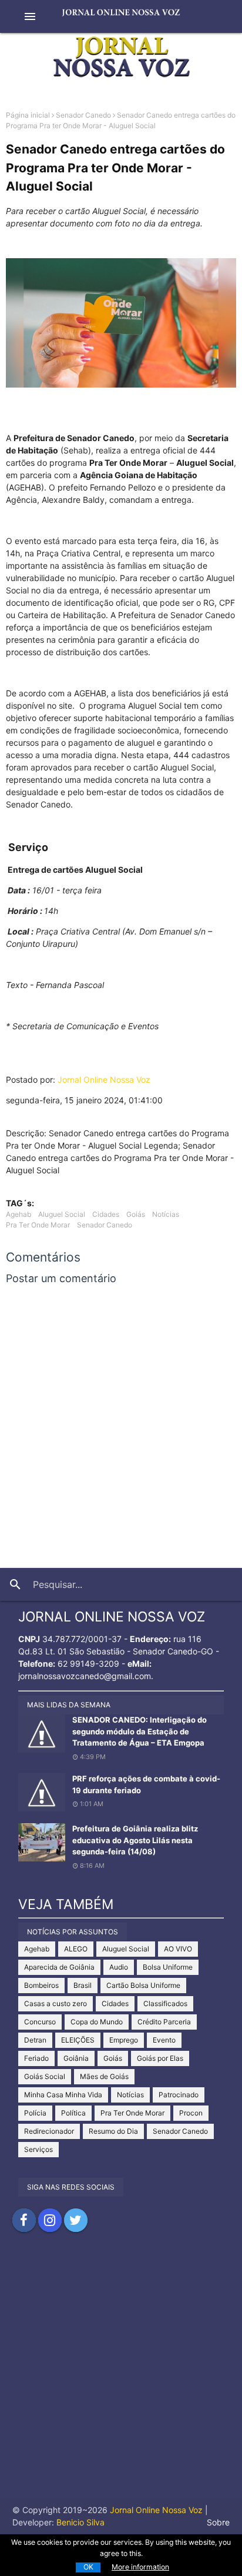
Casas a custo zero (56, 2003)
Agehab (19, 1214)
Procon (191, 2113)
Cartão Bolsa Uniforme (143, 1985)
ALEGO (76, 1949)
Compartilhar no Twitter (76, 2220)
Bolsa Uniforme (168, 1967)
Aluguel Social (62, 1214)
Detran (35, 2040)
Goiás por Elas (160, 2058)
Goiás (136, 1214)
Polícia (35, 2113)
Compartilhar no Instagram (50, 2220)
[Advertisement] (121, 2377)
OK (88, 2567)
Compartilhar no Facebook (24, 2220)
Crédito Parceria (164, 2022)
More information (140, 2567)
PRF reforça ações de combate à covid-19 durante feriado (146, 1784)
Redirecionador (49, 2131)
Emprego (124, 2040)
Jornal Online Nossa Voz (104, 1080)
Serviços (38, 2149)
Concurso (40, 2022)
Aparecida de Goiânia (59, 1967)
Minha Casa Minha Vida (63, 2095)
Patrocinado (179, 2095)
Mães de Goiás (104, 2076)
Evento (164, 2040)
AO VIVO (178, 1949)
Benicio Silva (80, 2522)
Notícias (166, 1214)
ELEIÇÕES (78, 2040)
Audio (119, 1967)
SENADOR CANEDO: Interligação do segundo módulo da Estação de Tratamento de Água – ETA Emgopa (140, 1731)
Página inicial (28, 115)
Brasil (83, 1985)
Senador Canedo (83, 115)
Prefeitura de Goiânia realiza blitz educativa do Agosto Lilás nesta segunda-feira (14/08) (135, 1840)
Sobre (218, 2522)
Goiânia (76, 2058)
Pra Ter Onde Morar (38, 1225)
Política (73, 2113)
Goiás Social (45, 2076)
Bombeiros (41, 1985)
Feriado (36, 2058)
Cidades (106, 1214)
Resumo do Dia (113, 2131)
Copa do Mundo (97, 2022)
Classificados (165, 2003)
